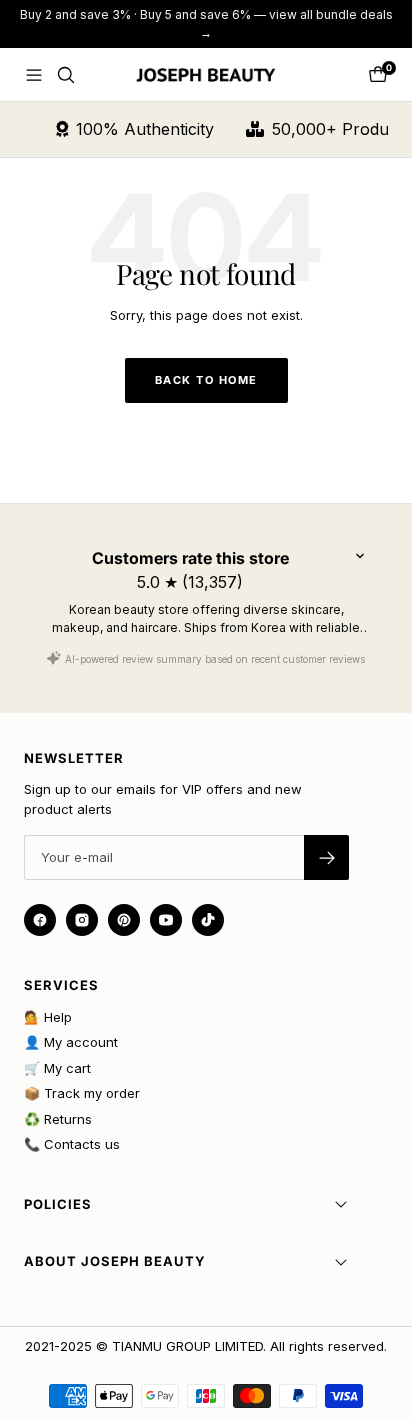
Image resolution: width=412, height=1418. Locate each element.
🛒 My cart (57, 1068)
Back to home (206, 380)
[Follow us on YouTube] (166, 920)
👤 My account (71, 1042)
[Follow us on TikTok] (208, 920)
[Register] (326, 857)
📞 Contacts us (72, 1144)
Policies (58, 1204)
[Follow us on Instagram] (82, 920)
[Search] (66, 75)
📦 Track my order (82, 1093)
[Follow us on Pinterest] (124, 920)
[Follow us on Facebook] (40, 920)
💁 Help (48, 1017)
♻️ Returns (58, 1119)
